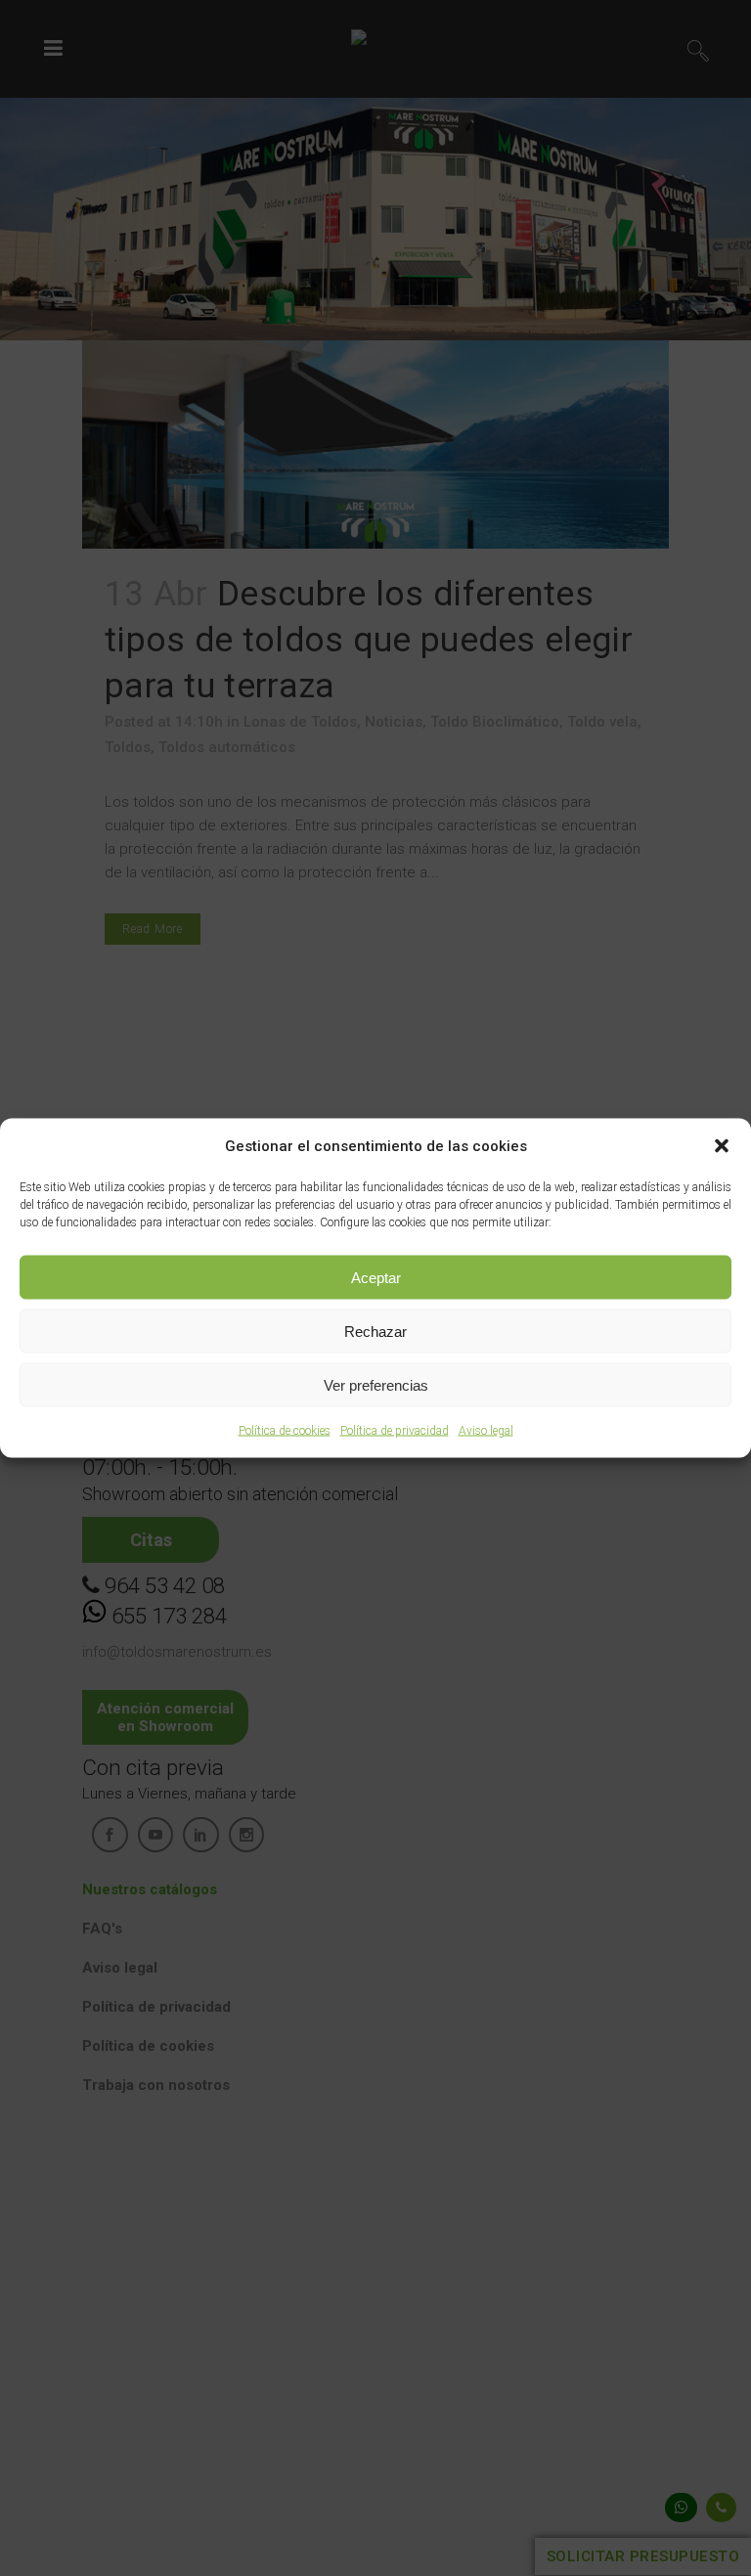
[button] (722, 1146)
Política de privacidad (395, 1431)
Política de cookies (285, 1431)
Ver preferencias (376, 1384)
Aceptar (376, 1277)
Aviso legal (486, 1431)
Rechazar (375, 1331)
